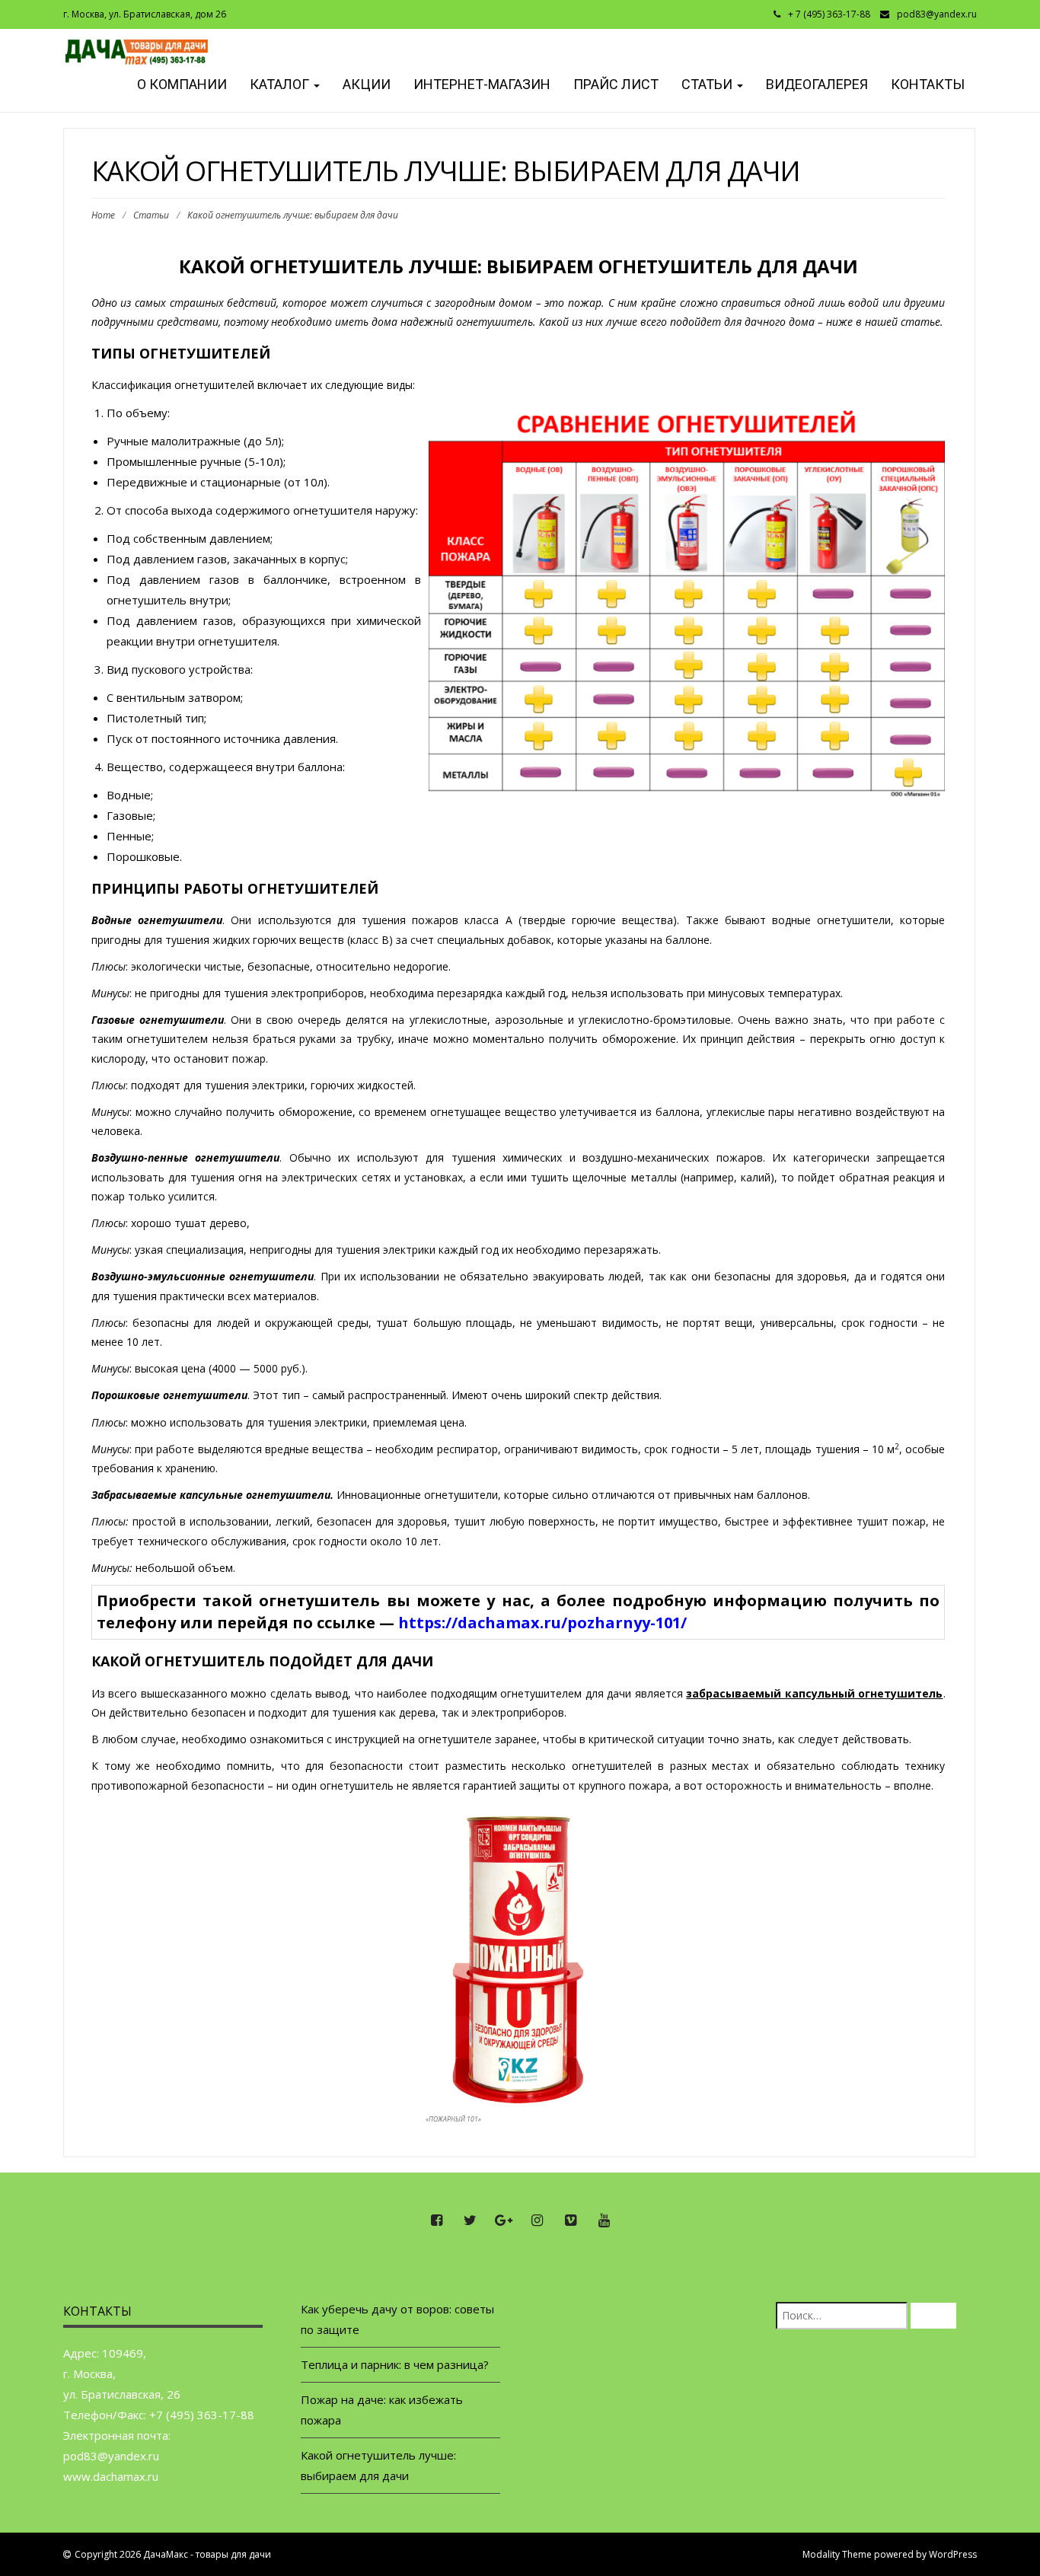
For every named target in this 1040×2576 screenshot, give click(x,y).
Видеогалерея (817, 84)
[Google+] (503, 2221)
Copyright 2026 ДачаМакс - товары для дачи (173, 2554)
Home (103, 215)
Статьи (708, 84)
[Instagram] (537, 2221)
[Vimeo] (570, 2221)
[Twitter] (470, 2221)
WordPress (953, 2554)
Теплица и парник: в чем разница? (395, 2364)
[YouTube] (604, 2221)
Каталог (281, 84)
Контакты (928, 84)
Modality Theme (837, 2554)
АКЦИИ (367, 84)
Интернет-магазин (482, 84)
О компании (180, 84)
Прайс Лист (616, 84)
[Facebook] (436, 2221)
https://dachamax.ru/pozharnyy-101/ (542, 1623)
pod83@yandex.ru (937, 14)
